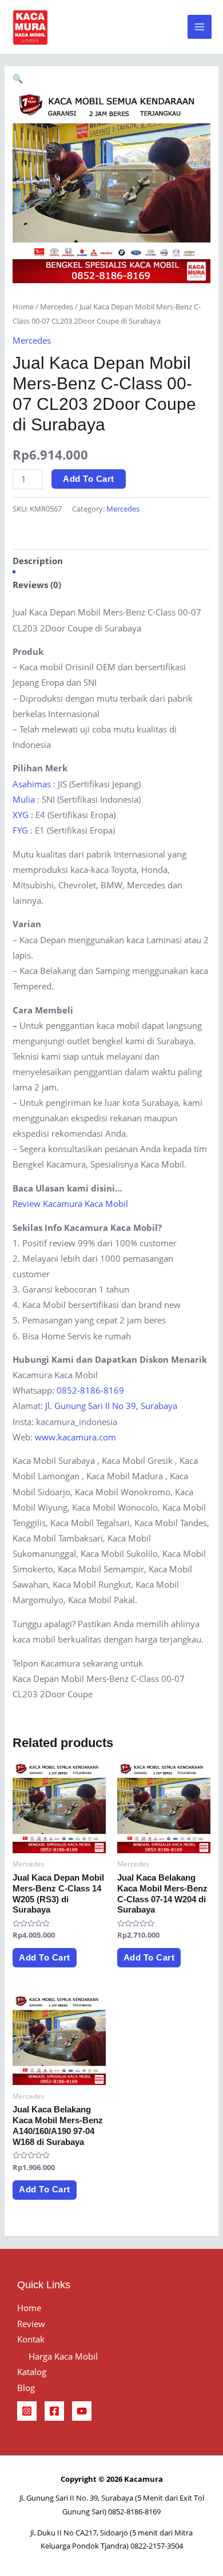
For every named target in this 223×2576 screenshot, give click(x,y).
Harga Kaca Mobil (63, 2356)
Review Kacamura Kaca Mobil (70, 1204)
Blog (26, 2388)
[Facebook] (54, 2411)
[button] (18, 78)
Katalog (32, 2372)
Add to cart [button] (45, 1958)
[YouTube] (82, 2411)
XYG (21, 815)
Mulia (24, 799)
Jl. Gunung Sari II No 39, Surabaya (111, 1406)
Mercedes (57, 307)
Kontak (31, 2339)
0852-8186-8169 (90, 1390)
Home (23, 307)
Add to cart (89, 479)
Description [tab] (38, 561)
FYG (20, 830)
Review (31, 2324)
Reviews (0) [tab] (37, 585)
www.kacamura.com (75, 1437)
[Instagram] (27, 2411)
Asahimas (32, 784)
